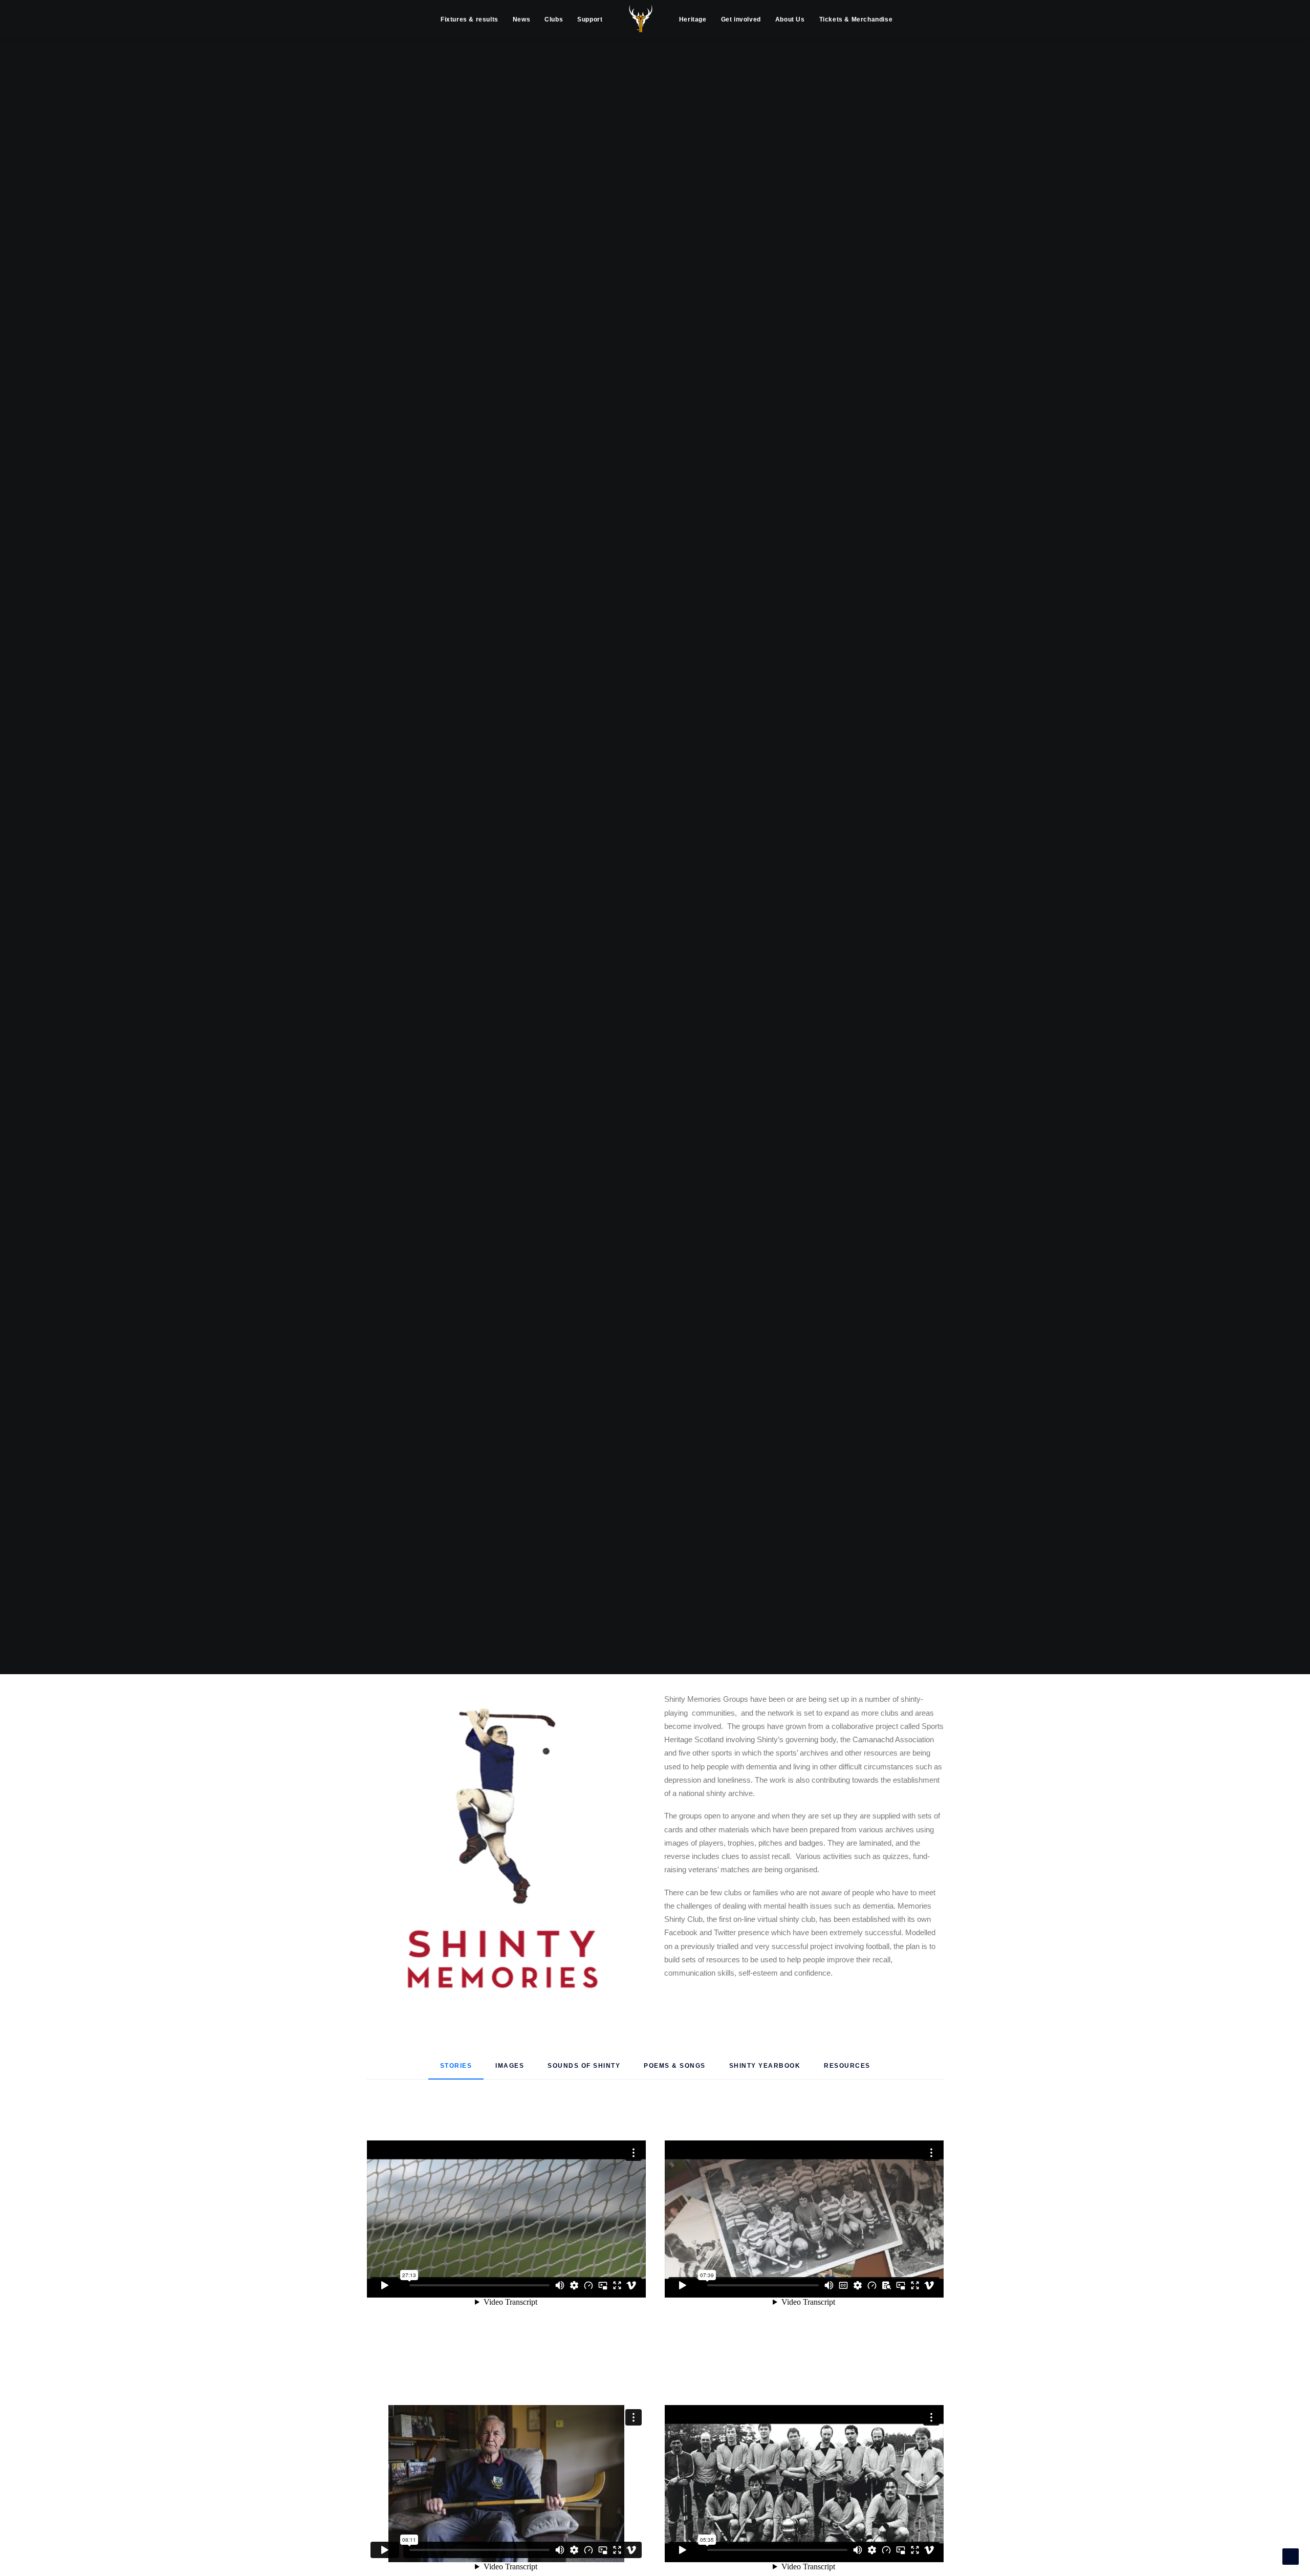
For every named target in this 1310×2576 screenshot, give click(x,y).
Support (590, 19)
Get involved (741, 19)
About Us (790, 19)
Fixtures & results (470, 19)
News (521, 19)
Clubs (554, 19)
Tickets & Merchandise (856, 19)
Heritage (693, 19)
